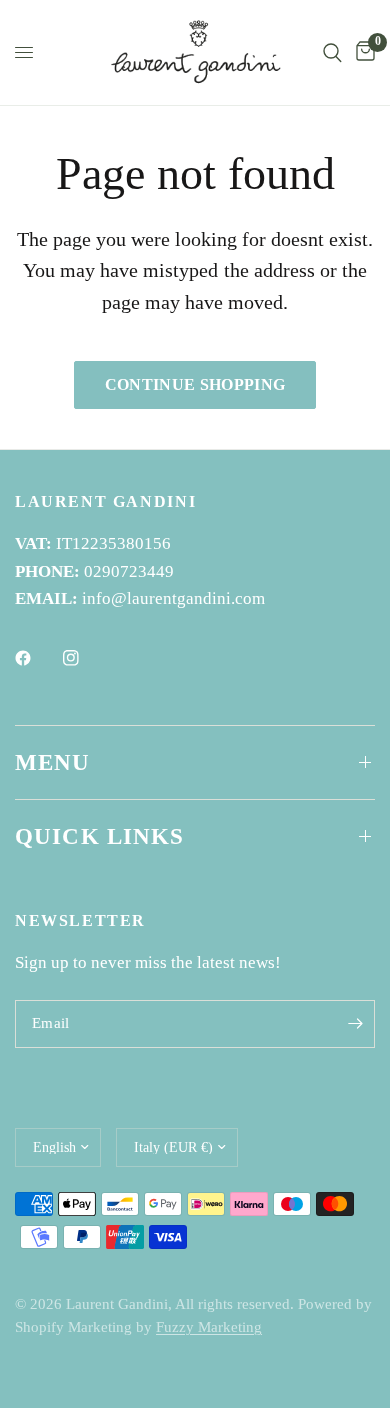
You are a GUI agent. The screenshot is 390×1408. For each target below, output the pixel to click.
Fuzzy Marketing (209, 1327)
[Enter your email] (355, 1024)
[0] (362, 52)
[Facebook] (37, 658)
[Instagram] (85, 658)
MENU (53, 762)
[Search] (332, 52)
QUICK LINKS (100, 836)
